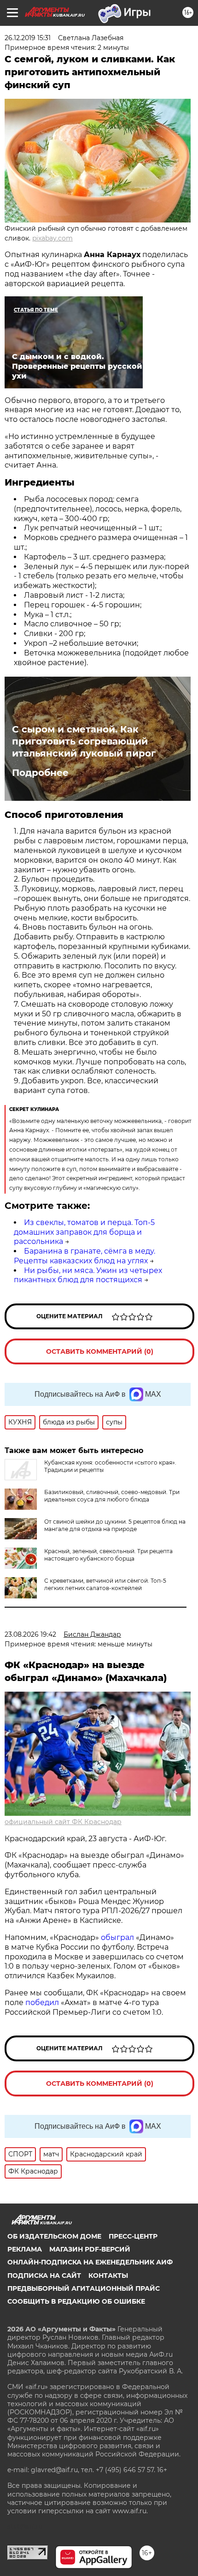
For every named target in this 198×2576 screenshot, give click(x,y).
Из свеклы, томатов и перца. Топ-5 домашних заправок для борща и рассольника (84, 1232)
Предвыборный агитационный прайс (84, 2288)
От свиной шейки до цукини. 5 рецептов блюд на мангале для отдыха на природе (115, 1525)
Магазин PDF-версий (90, 2249)
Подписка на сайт (44, 2276)
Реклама (25, 2249)
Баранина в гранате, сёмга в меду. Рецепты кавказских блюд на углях (84, 1256)
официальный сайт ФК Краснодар (63, 1822)
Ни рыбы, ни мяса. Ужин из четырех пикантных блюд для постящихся (88, 1275)
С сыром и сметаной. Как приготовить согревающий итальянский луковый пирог (84, 741)
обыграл (116, 1937)
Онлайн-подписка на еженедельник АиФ (90, 2262)
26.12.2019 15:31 (28, 38)
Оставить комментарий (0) (100, 1351)
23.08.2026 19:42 (30, 1634)
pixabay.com (52, 238)
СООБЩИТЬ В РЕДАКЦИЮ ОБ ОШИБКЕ (76, 2301)
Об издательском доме (54, 2236)
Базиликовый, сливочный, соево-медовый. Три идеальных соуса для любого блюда (112, 1496)
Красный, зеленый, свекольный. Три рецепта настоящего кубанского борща (108, 1555)
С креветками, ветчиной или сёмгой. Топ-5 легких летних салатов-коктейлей (105, 1584)
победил (42, 2003)
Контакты (108, 2276)
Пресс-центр (133, 2236)
